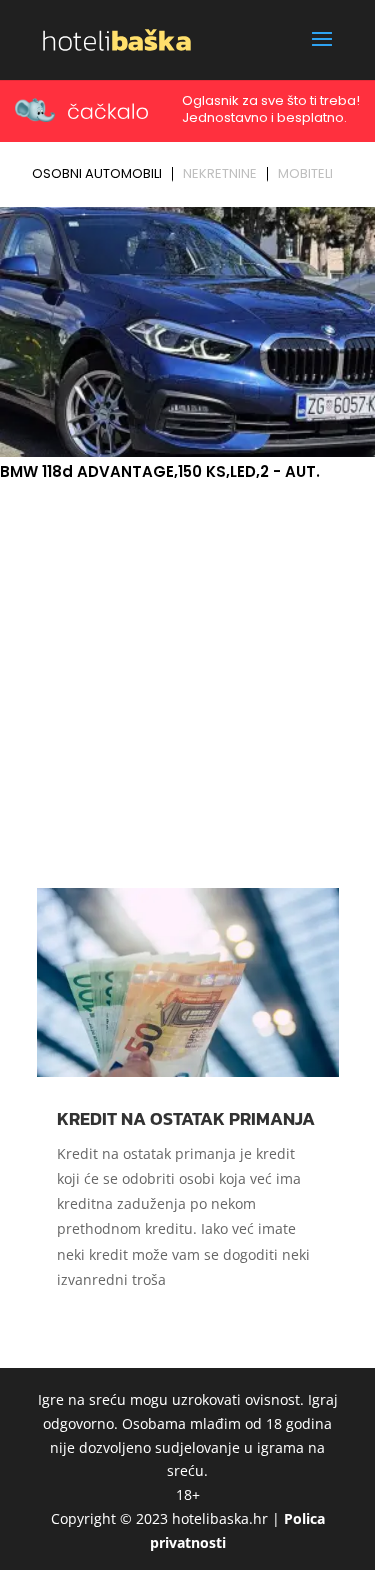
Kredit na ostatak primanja (186, 1118)
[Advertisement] (187, 682)
